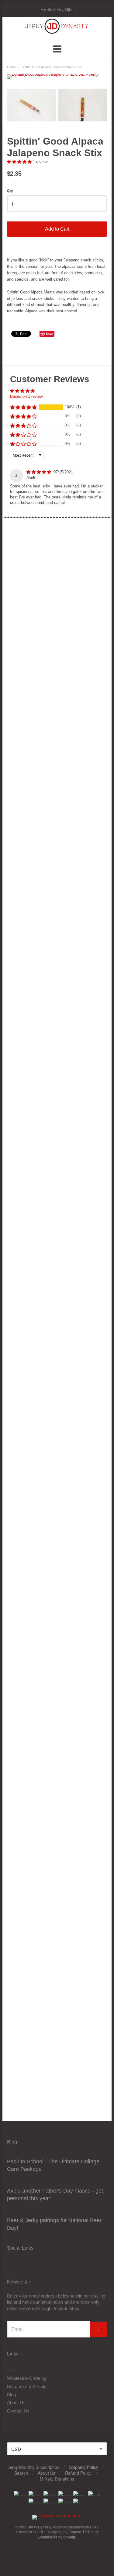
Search (21, 2473)
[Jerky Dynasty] (57, 33)
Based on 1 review (26, 396)
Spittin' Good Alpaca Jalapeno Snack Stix (52, 67)
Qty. (10, 191)
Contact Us (18, 2411)
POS (87, 2532)
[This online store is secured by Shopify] (57, 2515)
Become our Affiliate (27, 2386)
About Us (16, 2403)
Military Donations (57, 2479)
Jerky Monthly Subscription (33, 2467)
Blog (11, 2395)
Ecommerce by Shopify (57, 2537)
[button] (20, 162)
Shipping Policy (84, 2467)
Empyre (75, 2532)
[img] (39, 472)
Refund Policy (78, 2473)
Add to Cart (57, 229)
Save (49, 334)
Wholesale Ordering (27, 2378)
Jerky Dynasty (40, 2527)
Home (11, 67)
